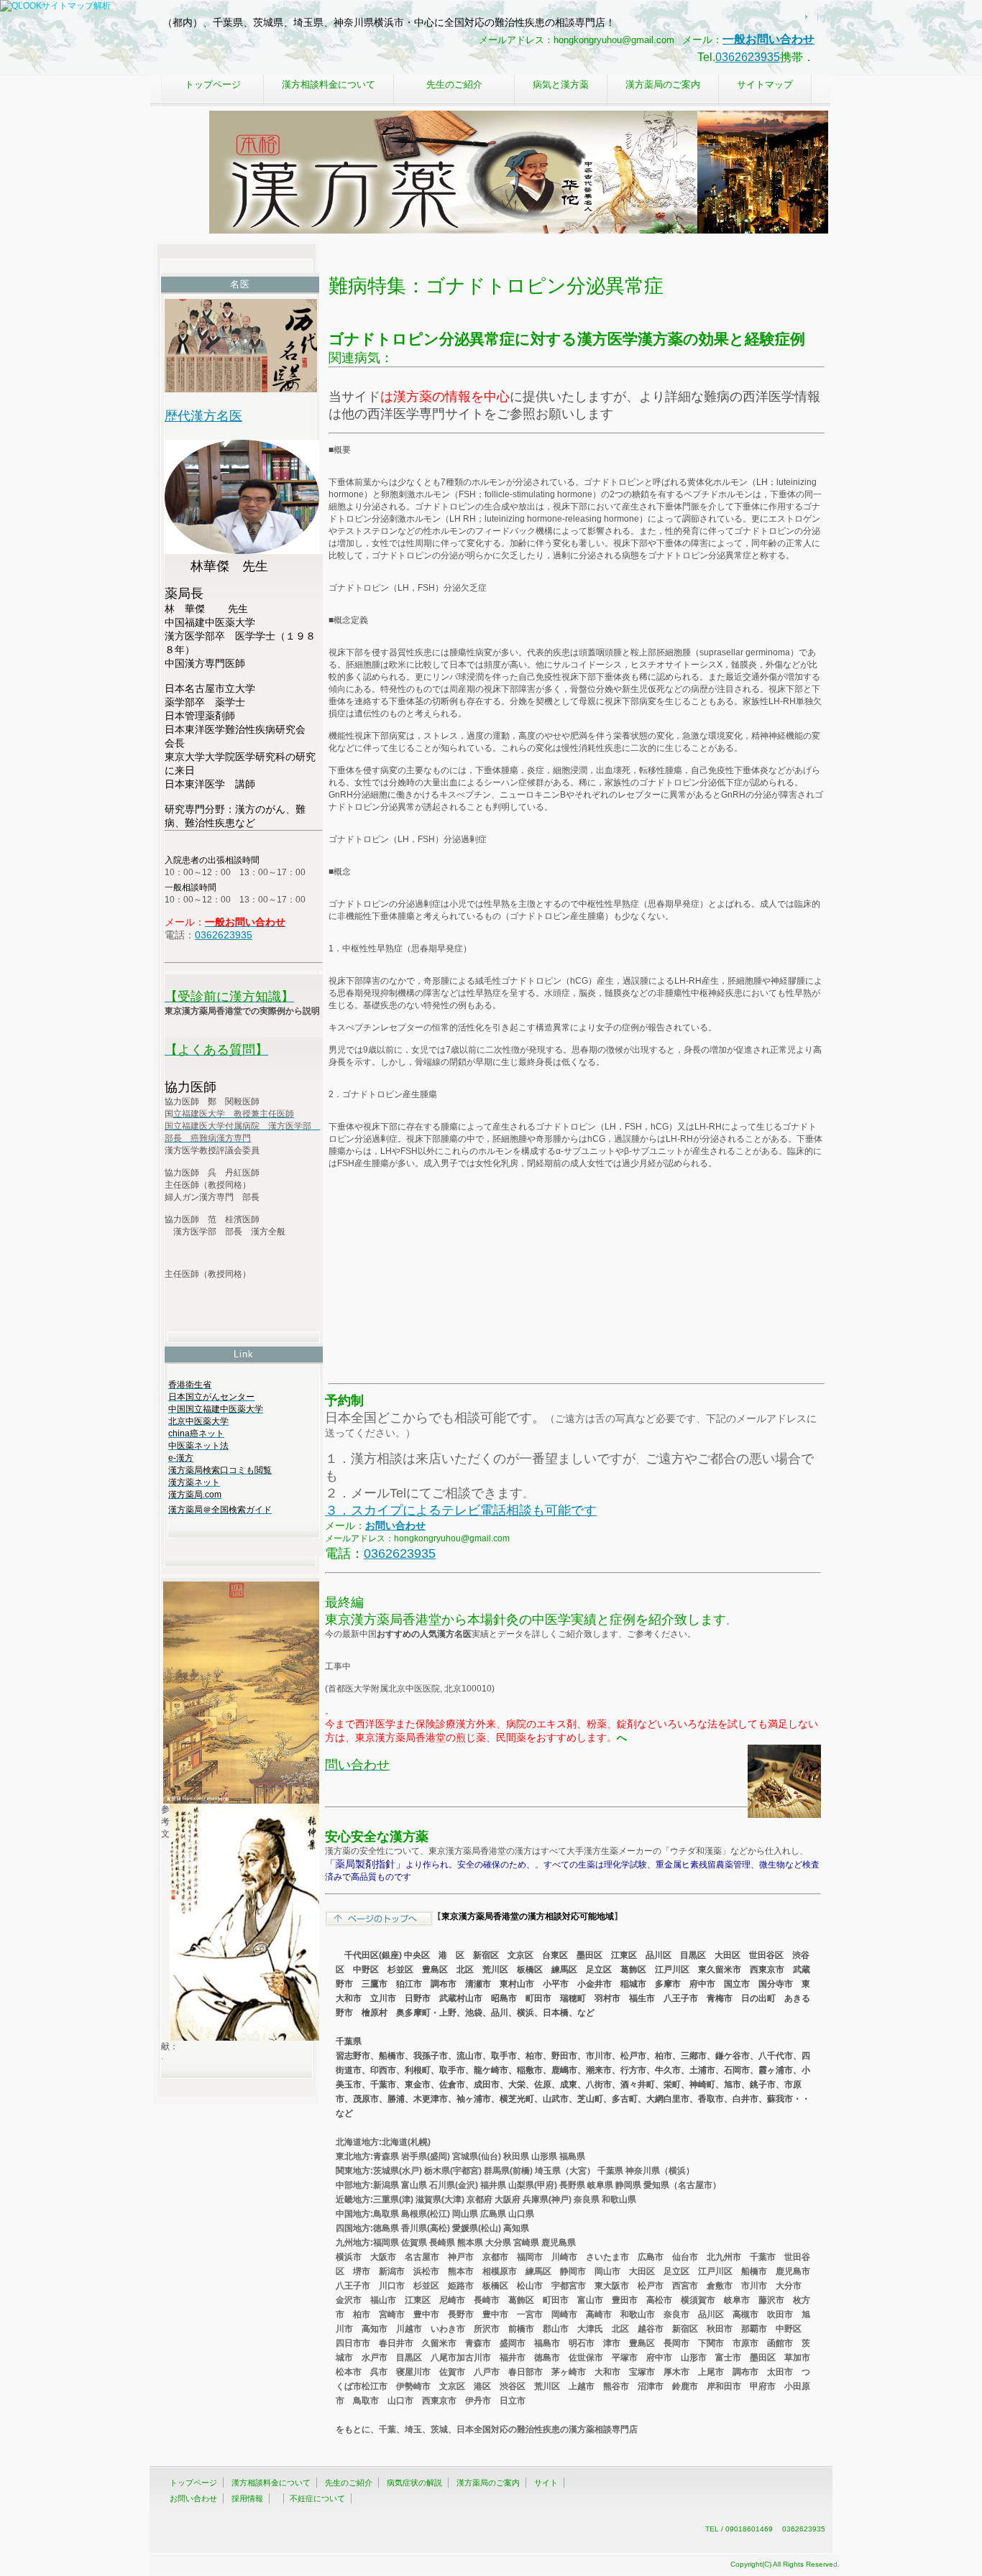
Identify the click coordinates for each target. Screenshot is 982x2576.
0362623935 (748, 57)
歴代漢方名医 (203, 416)
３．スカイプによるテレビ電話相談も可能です (461, 1510)
